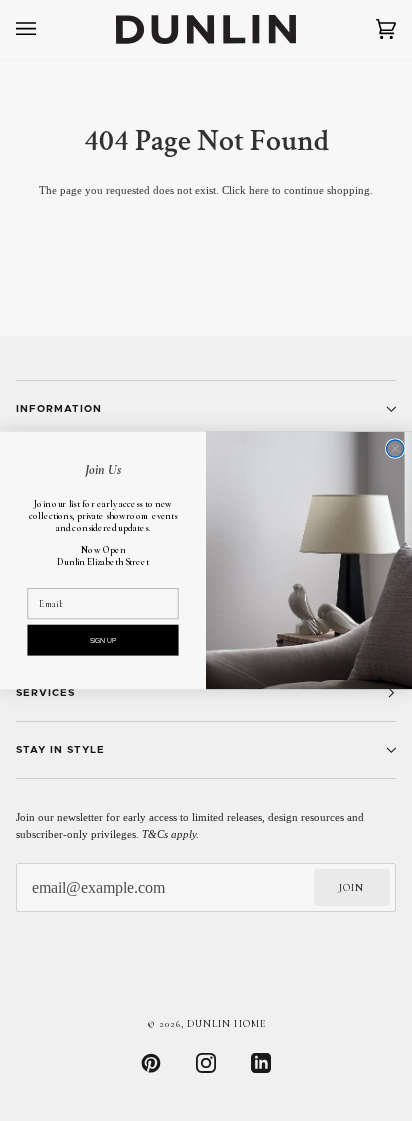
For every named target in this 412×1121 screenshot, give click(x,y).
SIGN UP (103, 640)
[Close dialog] (395, 448)
